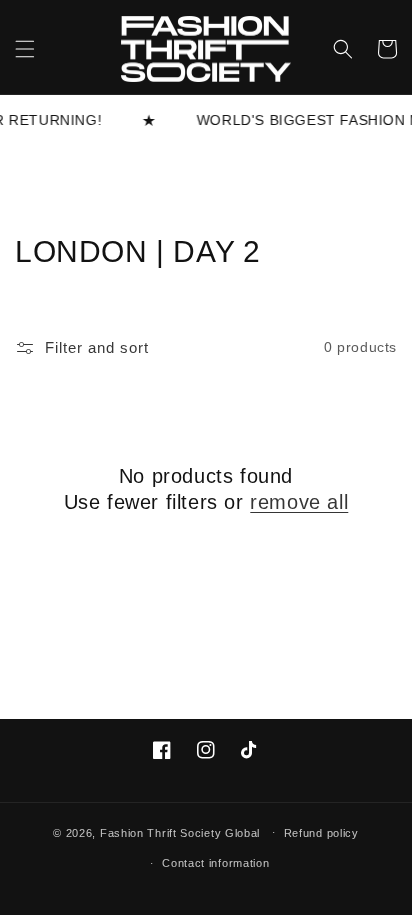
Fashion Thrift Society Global (180, 832)
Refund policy (321, 833)
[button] (25, 49)
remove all (299, 502)
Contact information (215, 863)
